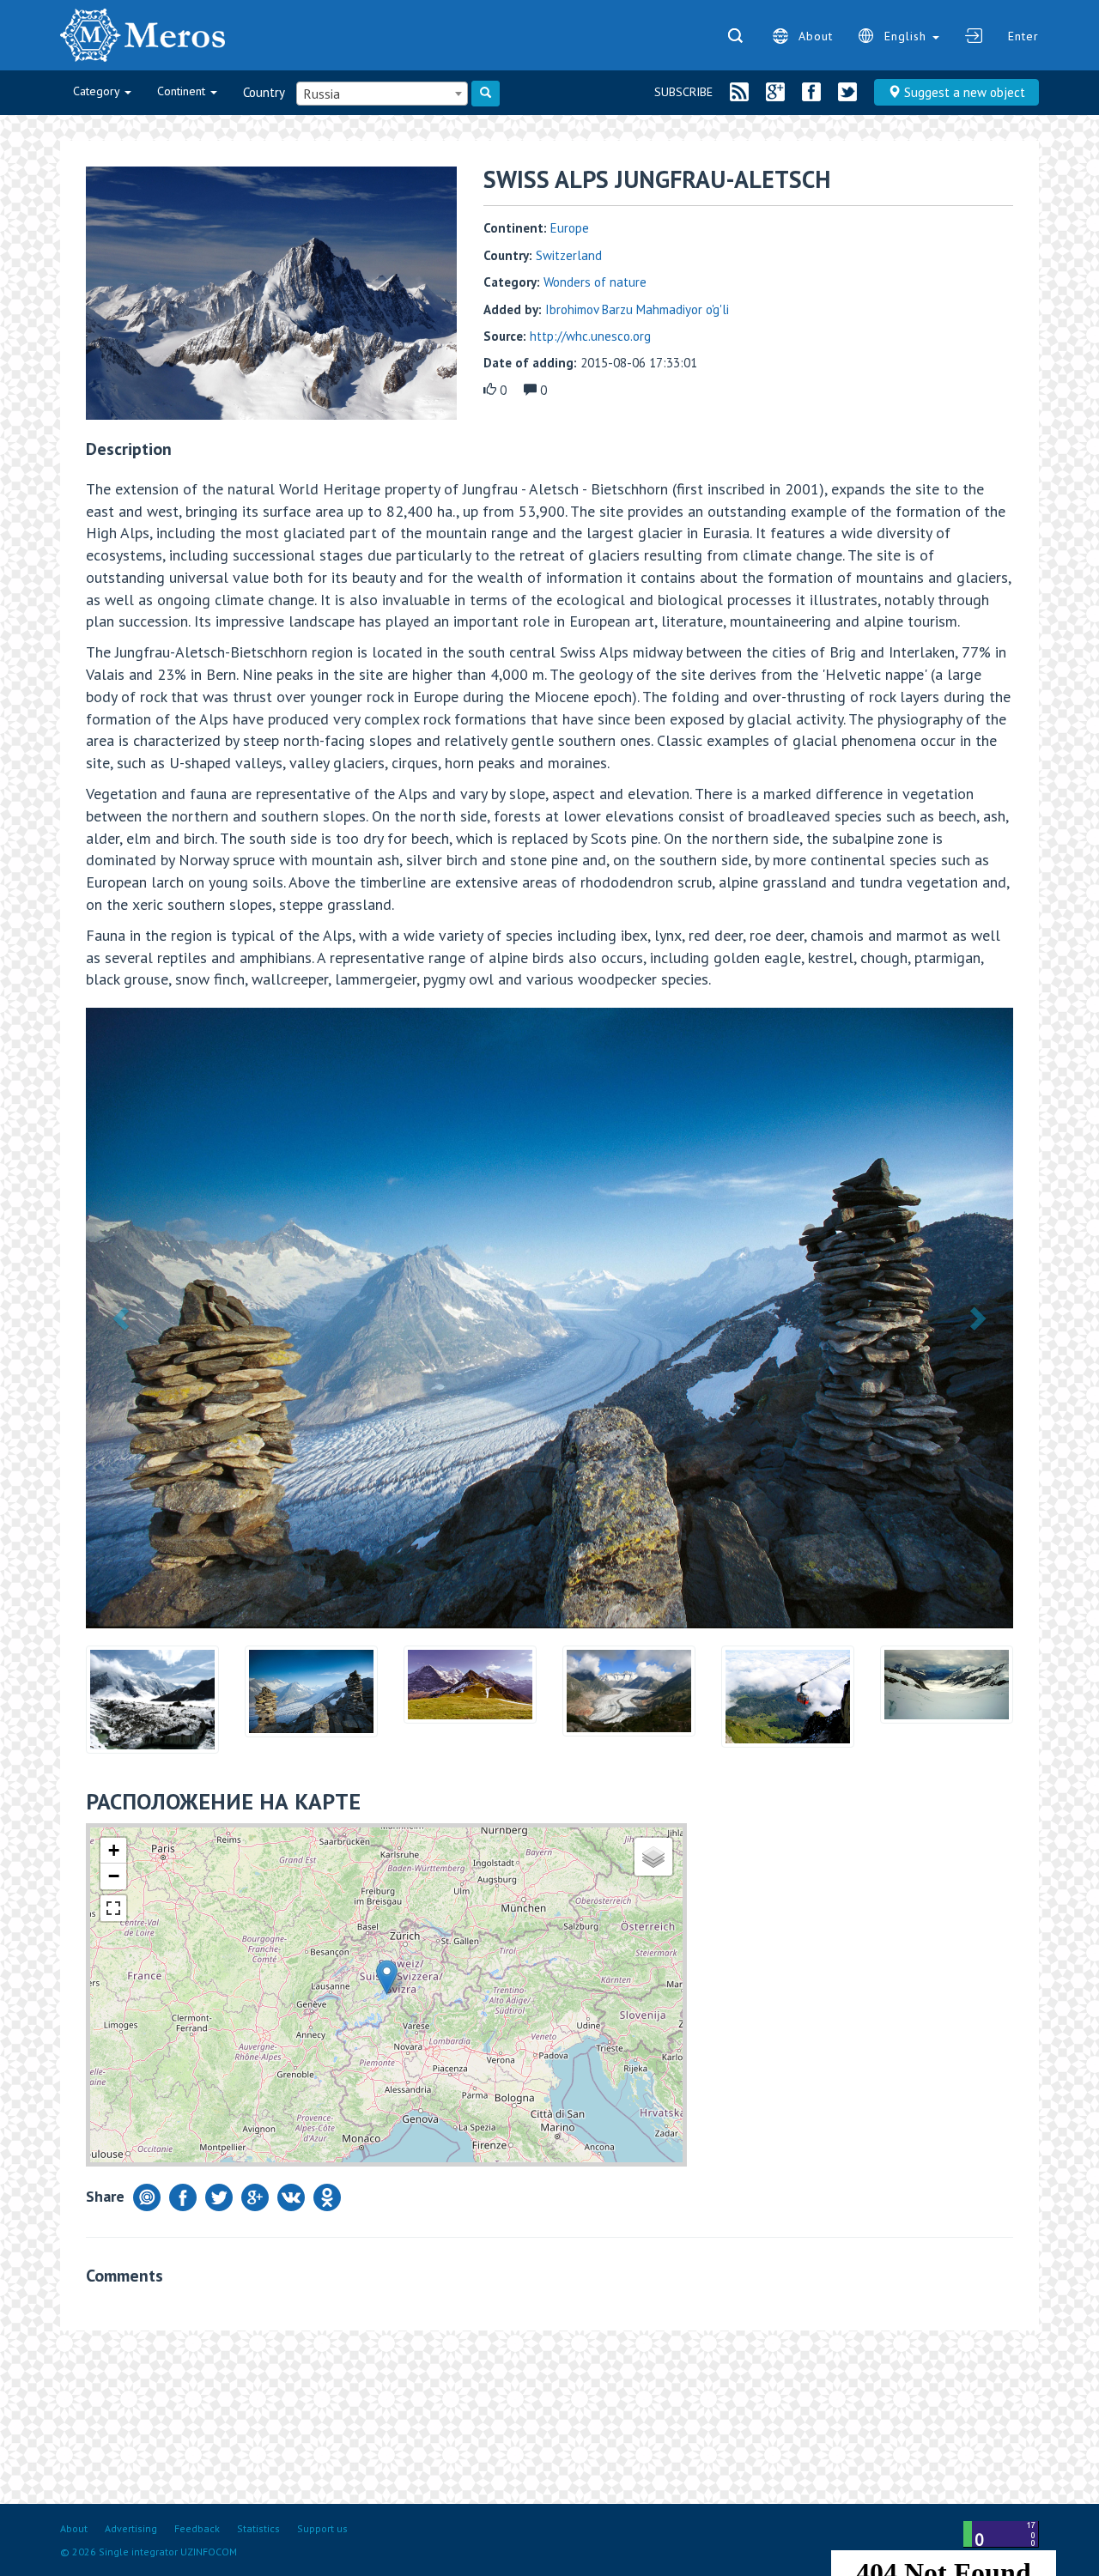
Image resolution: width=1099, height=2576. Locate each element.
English (908, 36)
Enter (1023, 36)
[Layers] (653, 1857)
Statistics (258, 2528)
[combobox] (382, 94)
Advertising (131, 2528)
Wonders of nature (595, 282)
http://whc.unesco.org (590, 336)
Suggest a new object (963, 92)
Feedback (197, 2528)
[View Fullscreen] (113, 1908)
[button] (123, 1318)
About (816, 36)
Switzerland (569, 255)
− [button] (114, 1876)
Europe (570, 228)
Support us (322, 2528)
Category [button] (98, 91)
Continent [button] (183, 91)
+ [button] (114, 1850)
